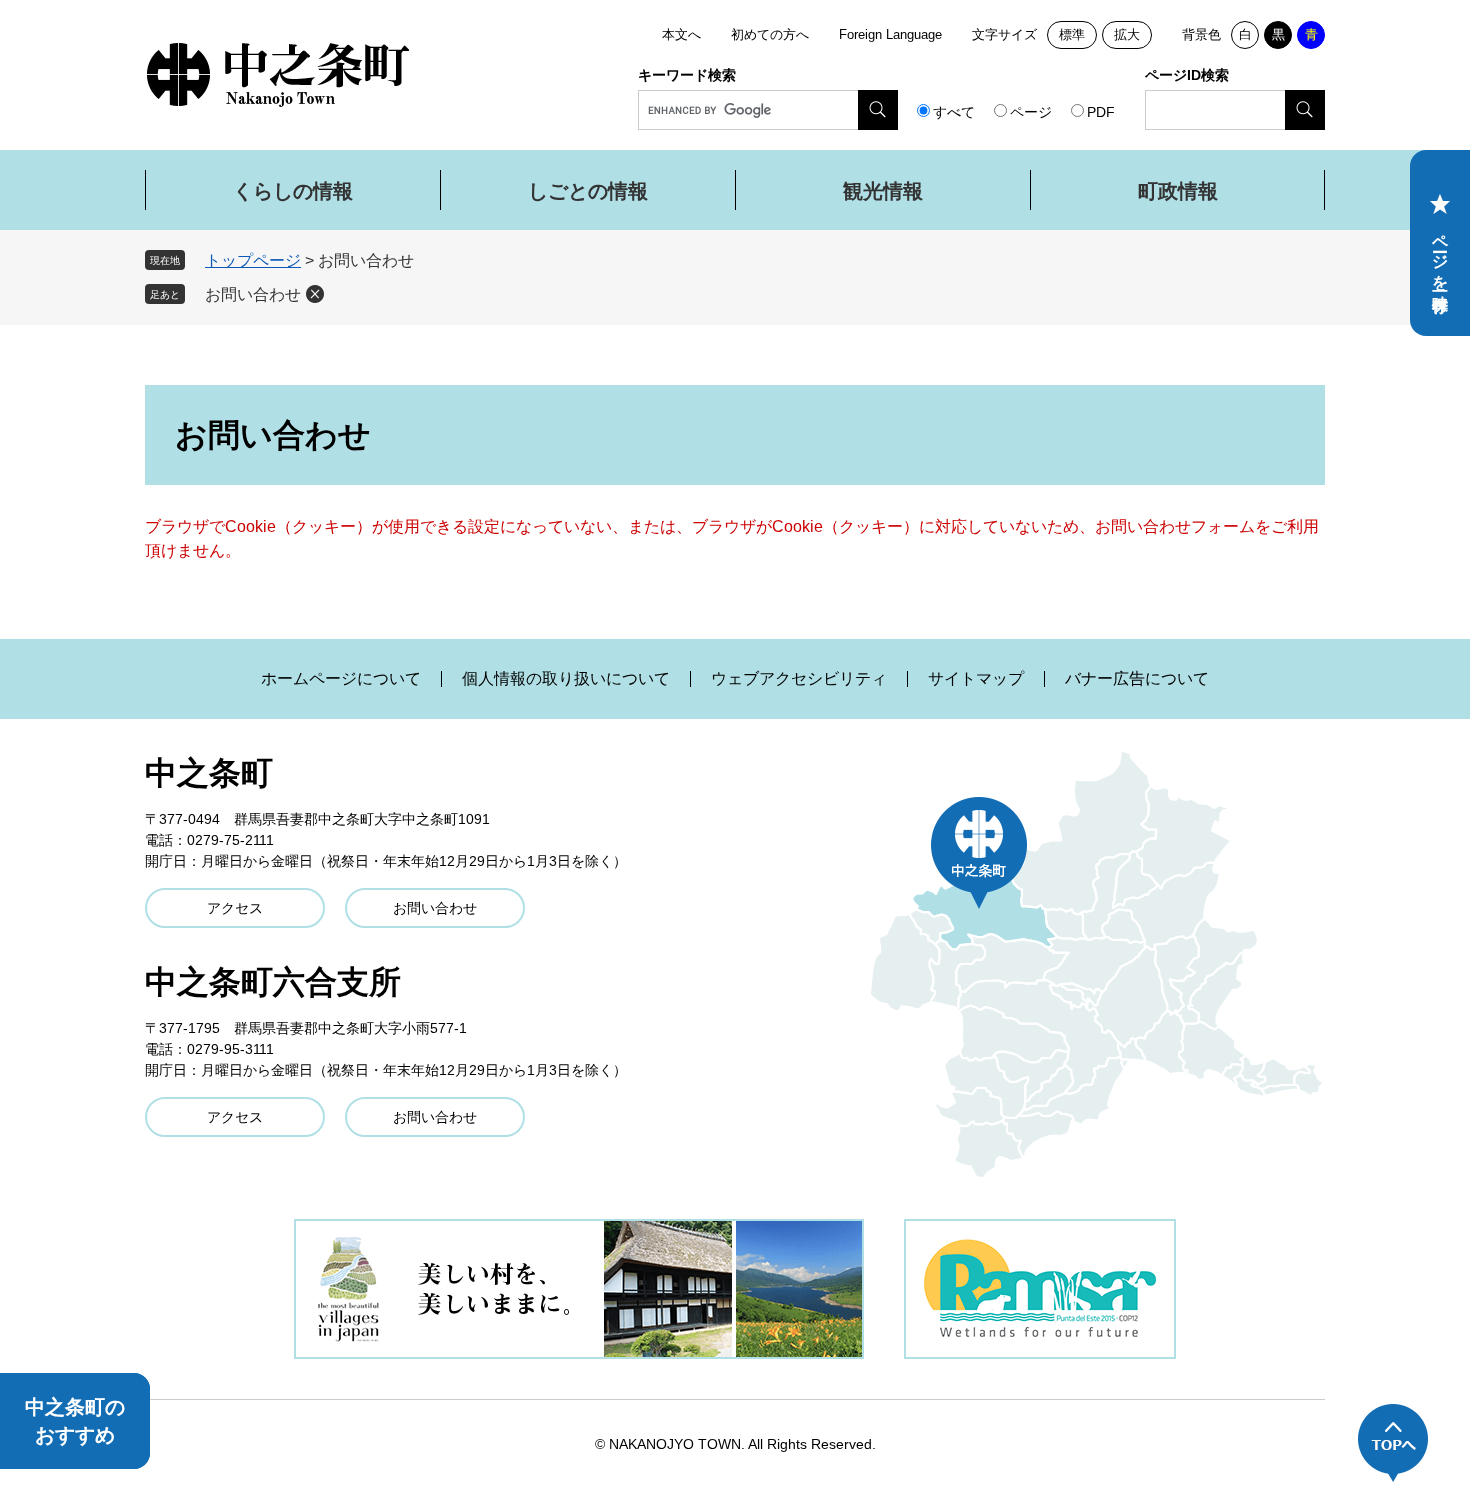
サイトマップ (976, 679)
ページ (1031, 112)
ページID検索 (1187, 75)
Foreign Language (890, 34)
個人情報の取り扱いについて (566, 679)
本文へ (681, 34)
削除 (315, 294)
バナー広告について (1137, 679)
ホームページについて (341, 679)
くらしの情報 (293, 191)
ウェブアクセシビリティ (799, 679)
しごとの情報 (588, 191)
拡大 (1127, 34)
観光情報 (883, 191)
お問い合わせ (253, 294)
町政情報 (1178, 191)
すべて (954, 112)
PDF (1101, 112)
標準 (1072, 34)
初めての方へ (770, 34)
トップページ (253, 260)
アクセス (235, 908)
